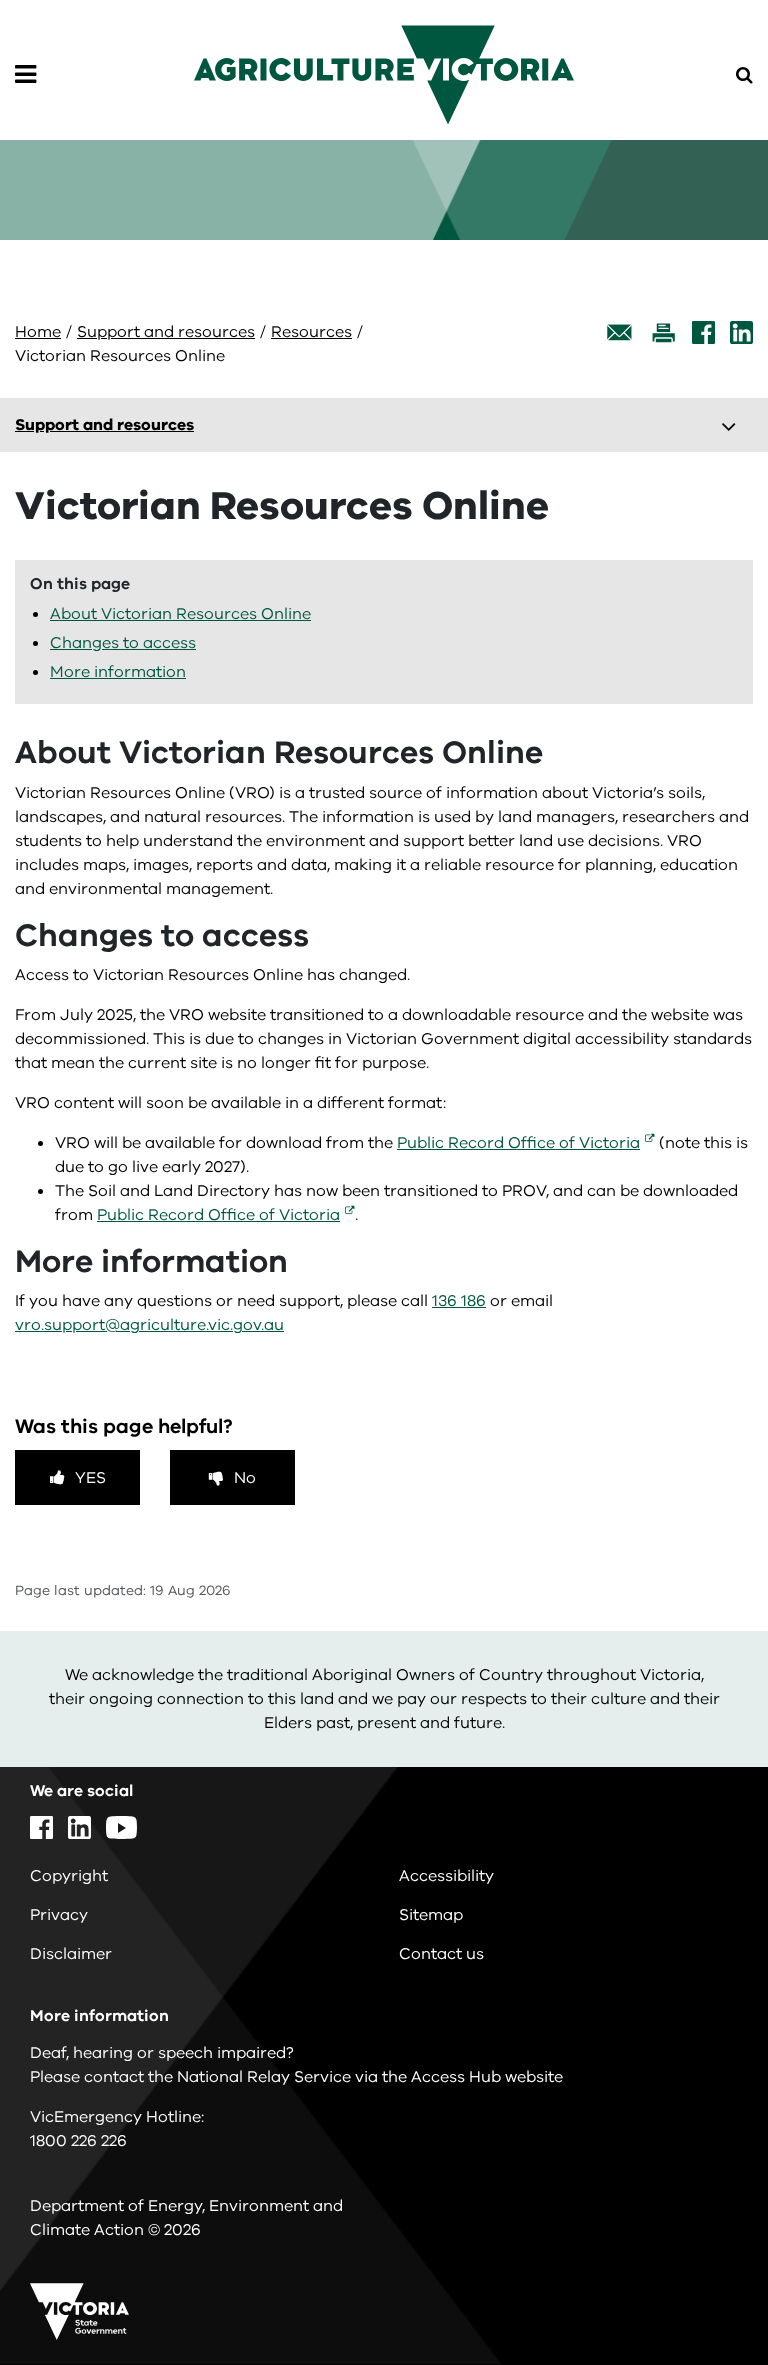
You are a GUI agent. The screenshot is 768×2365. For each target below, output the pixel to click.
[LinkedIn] (741, 332)
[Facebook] (703, 332)
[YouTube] (121, 1827)
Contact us (441, 1954)
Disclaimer (71, 1954)
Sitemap (431, 1915)
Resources (311, 332)
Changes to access (123, 643)
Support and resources (166, 332)
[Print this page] (663, 332)
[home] (384, 74)
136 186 (459, 1301)
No (245, 1478)
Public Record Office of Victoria (518, 1143)
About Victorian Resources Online (180, 614)
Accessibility (446, 1876)
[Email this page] (620, 332)
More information (118, 672)
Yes (90, 1478)
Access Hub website (487, 2077)
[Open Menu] (25, 75)
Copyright (69, 1876)
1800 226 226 (78, 2141)
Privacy (59, 1915)
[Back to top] (697, 2292)
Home (38, 332)
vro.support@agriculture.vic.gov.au (149, 1325)
